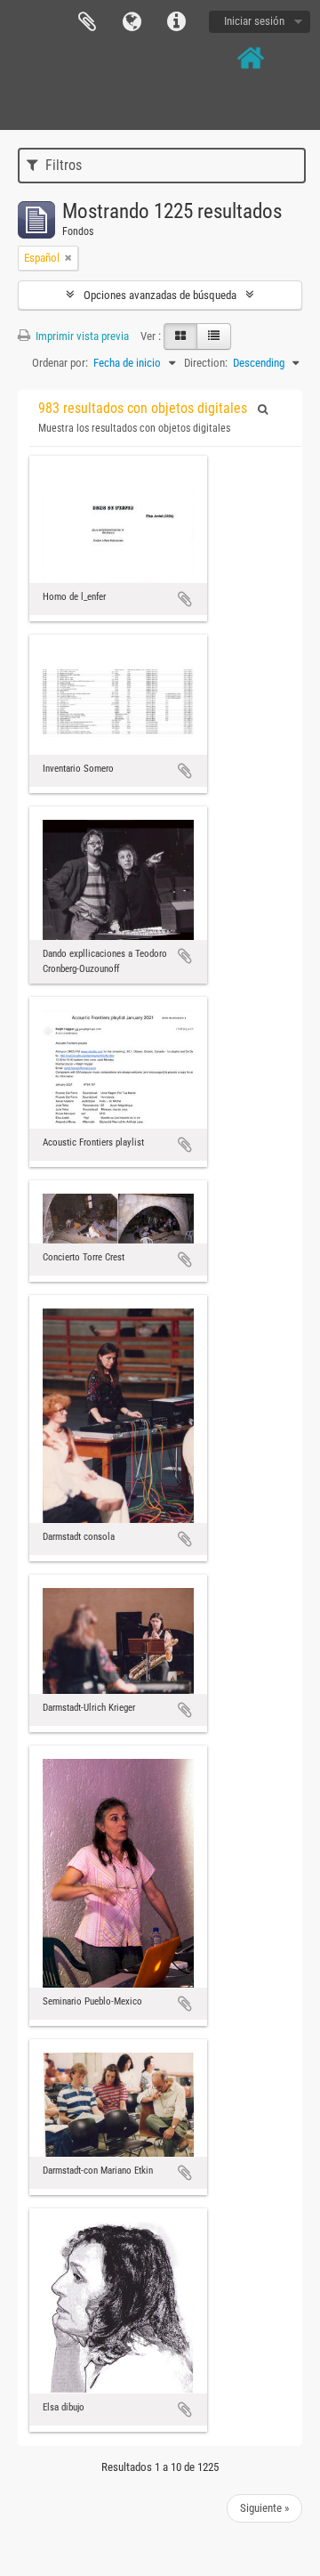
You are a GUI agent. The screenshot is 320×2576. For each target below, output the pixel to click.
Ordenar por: (60, 363)
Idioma (132, 22)
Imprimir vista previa (81, 336)
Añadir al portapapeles (185, 599)
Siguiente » (264, 2508)
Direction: (206, 363)
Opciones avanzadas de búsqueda (160, 295)
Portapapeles (87, 22)
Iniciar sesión (254, 21)
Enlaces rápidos (176, 22)
